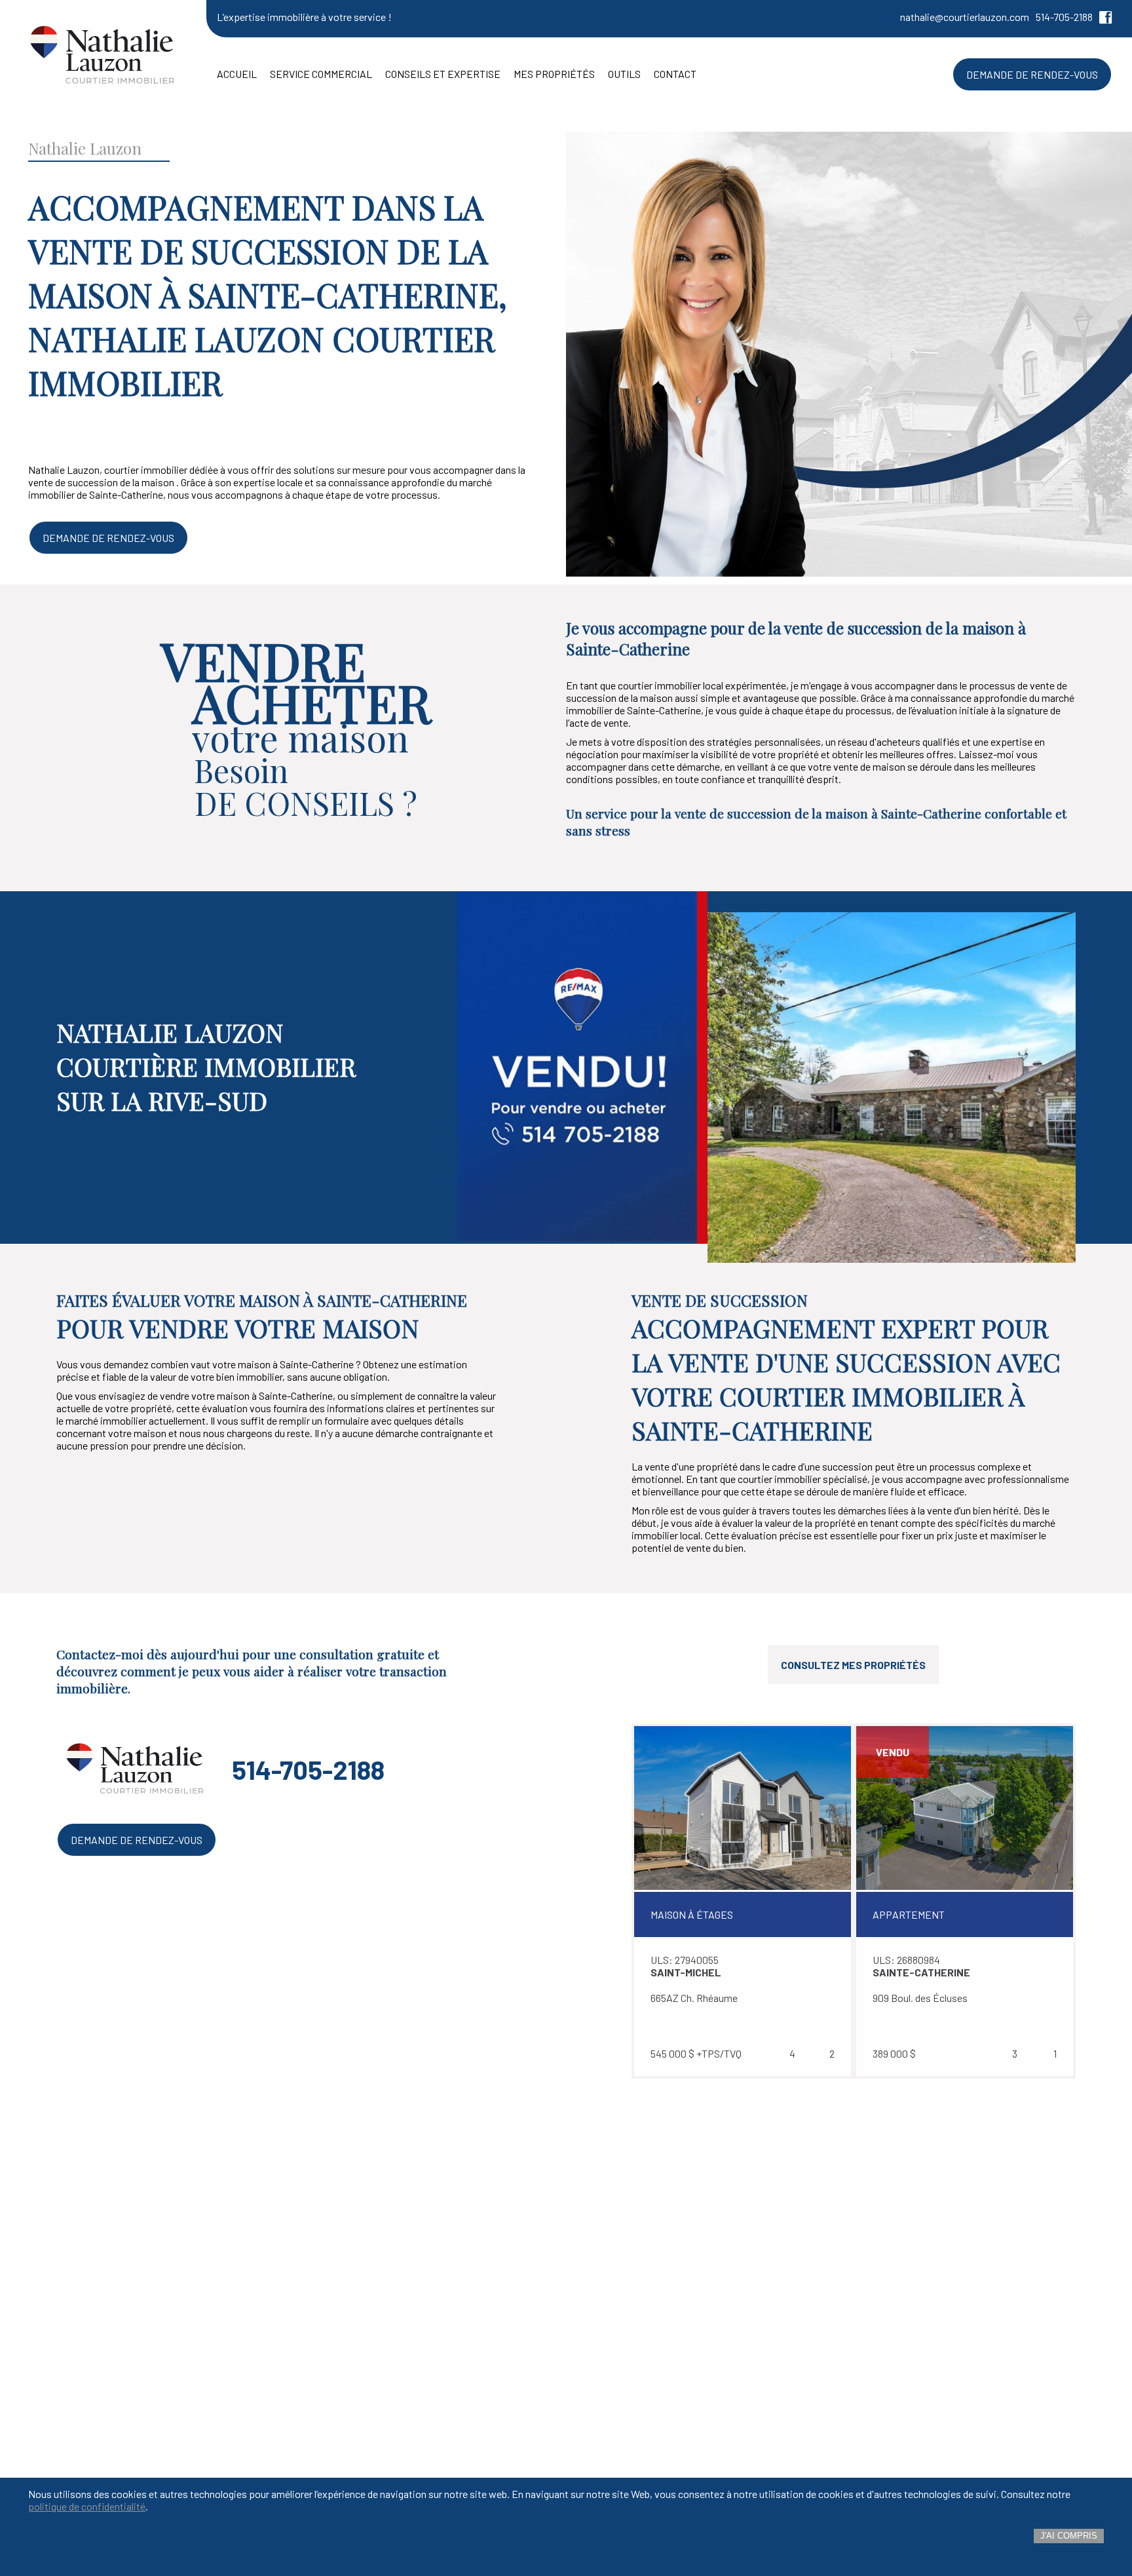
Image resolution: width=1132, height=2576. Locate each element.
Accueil (237, 74)
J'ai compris (1069, 2536)
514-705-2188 (1064, 17)
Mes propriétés (554, 74)
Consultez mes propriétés (853, 1665)
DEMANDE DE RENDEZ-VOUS (1032, 74)
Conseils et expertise (443, 74)
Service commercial (321, 74)
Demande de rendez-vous (108, 538)
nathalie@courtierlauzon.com (965, 17)
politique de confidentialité (87, 2506)
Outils (624, 74)
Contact (675, 74)
